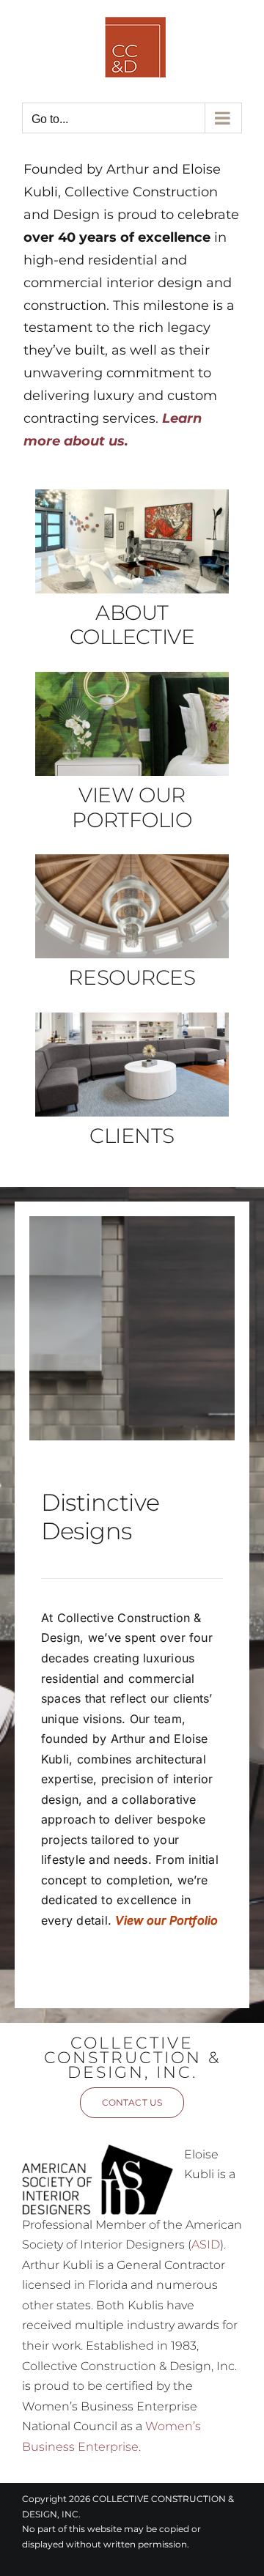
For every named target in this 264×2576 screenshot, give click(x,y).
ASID (206, 2244)
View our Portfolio (166, 1920)
